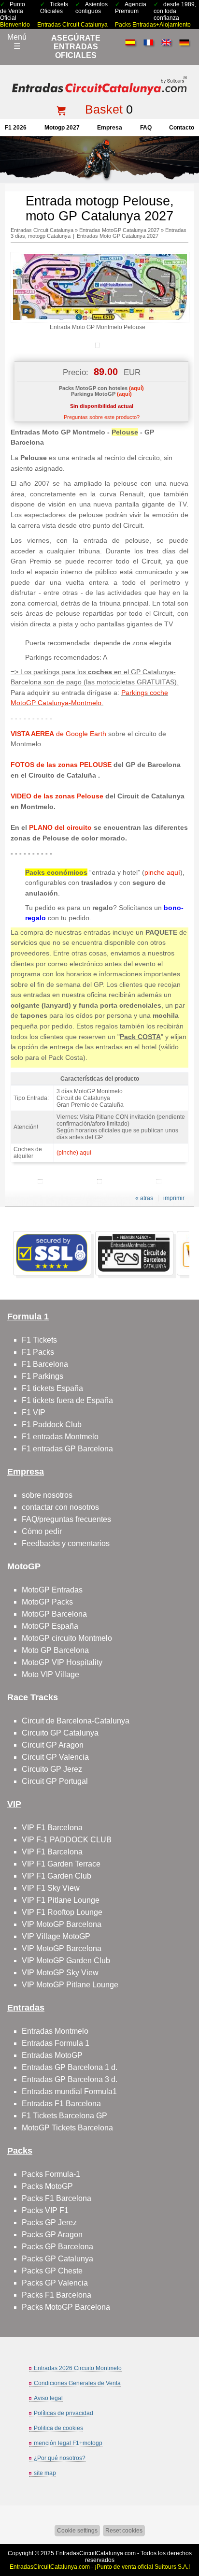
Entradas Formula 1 (56, 2043)
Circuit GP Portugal (55, 1781)
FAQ (146, 128)
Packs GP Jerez (49, 2222)
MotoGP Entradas (52, 1590)
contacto (182, 128)
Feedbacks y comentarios (66, 1543)
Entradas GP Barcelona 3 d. (70, 2079)
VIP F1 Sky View (51, 1888)
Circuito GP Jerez (52, 1769)
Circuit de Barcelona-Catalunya (76, 1721)
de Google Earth (58, 734)
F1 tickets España (52, 1388)
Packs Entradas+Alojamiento (153, 25)
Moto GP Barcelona (55, 1650)
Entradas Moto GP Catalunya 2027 (118, 236)
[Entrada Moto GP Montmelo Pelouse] (100, 320)
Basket (104, 109)
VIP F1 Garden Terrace (61, 1864)
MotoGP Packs (47, 1602)
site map (45, 2473)
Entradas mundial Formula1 (69, 2091)
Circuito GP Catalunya (60, 1733)
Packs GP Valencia (55, 2283)
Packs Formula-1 (51, 2174)
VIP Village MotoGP (56, 1936)
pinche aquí (162, 872)
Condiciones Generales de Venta (77, 2383)
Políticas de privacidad (64, 2413)
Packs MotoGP (47, 2186)
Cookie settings (77, 2531)
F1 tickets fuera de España (67, 1400)
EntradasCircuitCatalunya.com (96, 2553)
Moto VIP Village (50, 1674)
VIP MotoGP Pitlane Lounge (70, 1985)
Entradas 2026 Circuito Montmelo (78, 2368)
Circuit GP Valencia (55, 1757)
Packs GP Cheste (52, 2271)
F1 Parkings (43, 1376)
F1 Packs (38, 1352)
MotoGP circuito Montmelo (67, 1638)
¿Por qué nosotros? (60, 2458)
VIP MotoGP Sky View (60, 1973)
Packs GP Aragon (52, 2235)
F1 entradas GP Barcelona (67, 1449)
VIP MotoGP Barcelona (62, 1924)
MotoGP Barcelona (54, 1614)
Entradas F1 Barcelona (61, 2104)
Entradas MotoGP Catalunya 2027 (119, 230)
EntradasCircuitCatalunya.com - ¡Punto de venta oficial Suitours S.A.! (100, 2567)
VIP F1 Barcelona (52, 1828)
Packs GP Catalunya (57, 2259)
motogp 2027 (62, 128)
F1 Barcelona (45, 1364)
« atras (144, 1198)
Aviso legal (48, 2398)
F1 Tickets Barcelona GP (64, 2116)
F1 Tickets (39, 1340)
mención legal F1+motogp (68, 2443)
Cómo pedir (42, 1531)
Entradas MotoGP (52, 2055)
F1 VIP (34, 1412)
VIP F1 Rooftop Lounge (62, 1912)
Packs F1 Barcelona (57, 2198)
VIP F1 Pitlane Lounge (61, 1900)
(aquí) (136, 388)
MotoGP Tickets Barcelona (67, 2128)
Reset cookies (124, 2531)
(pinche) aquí (74, 1153)
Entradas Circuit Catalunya (72, 25)
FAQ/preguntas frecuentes (66, 1519)
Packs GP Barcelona (57, 2247)
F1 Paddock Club (52, 1425)
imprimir (174, 1198)
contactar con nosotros (60, 1507)
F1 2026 (16, 128)
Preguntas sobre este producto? (102, 417)
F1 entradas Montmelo (60, 1437)
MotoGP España (50, 1626)
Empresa (110, 128)
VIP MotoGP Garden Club (66, 1961)
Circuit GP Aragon (53, 1745)
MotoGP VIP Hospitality (62, 1662)
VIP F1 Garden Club (57, 1876)
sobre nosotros (47, 1495)
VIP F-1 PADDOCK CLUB (67, 1840)
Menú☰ (17, 42)
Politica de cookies (58, 2428)
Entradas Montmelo (55, 2031)
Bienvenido (15, 25)
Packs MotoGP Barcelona (66, 2307)
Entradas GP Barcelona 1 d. (70, 2067)
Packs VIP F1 (45, 2210)
